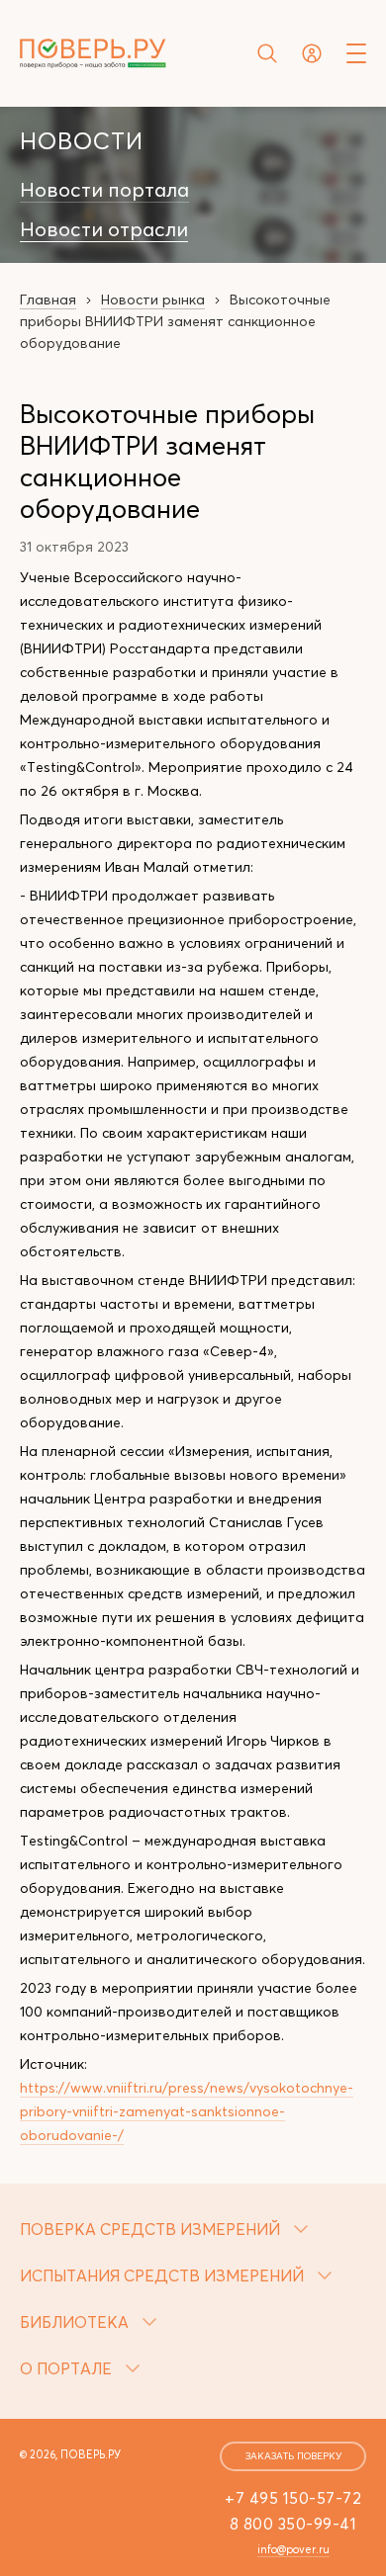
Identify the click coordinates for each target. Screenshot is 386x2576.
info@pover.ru (293, 2549)
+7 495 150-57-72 (293, 2498)
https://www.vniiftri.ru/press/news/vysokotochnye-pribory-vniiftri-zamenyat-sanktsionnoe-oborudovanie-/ (187, 2111)
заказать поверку (293, 2456)
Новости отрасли (104, 229)
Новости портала (104, 190)
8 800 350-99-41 (293, 2524)
